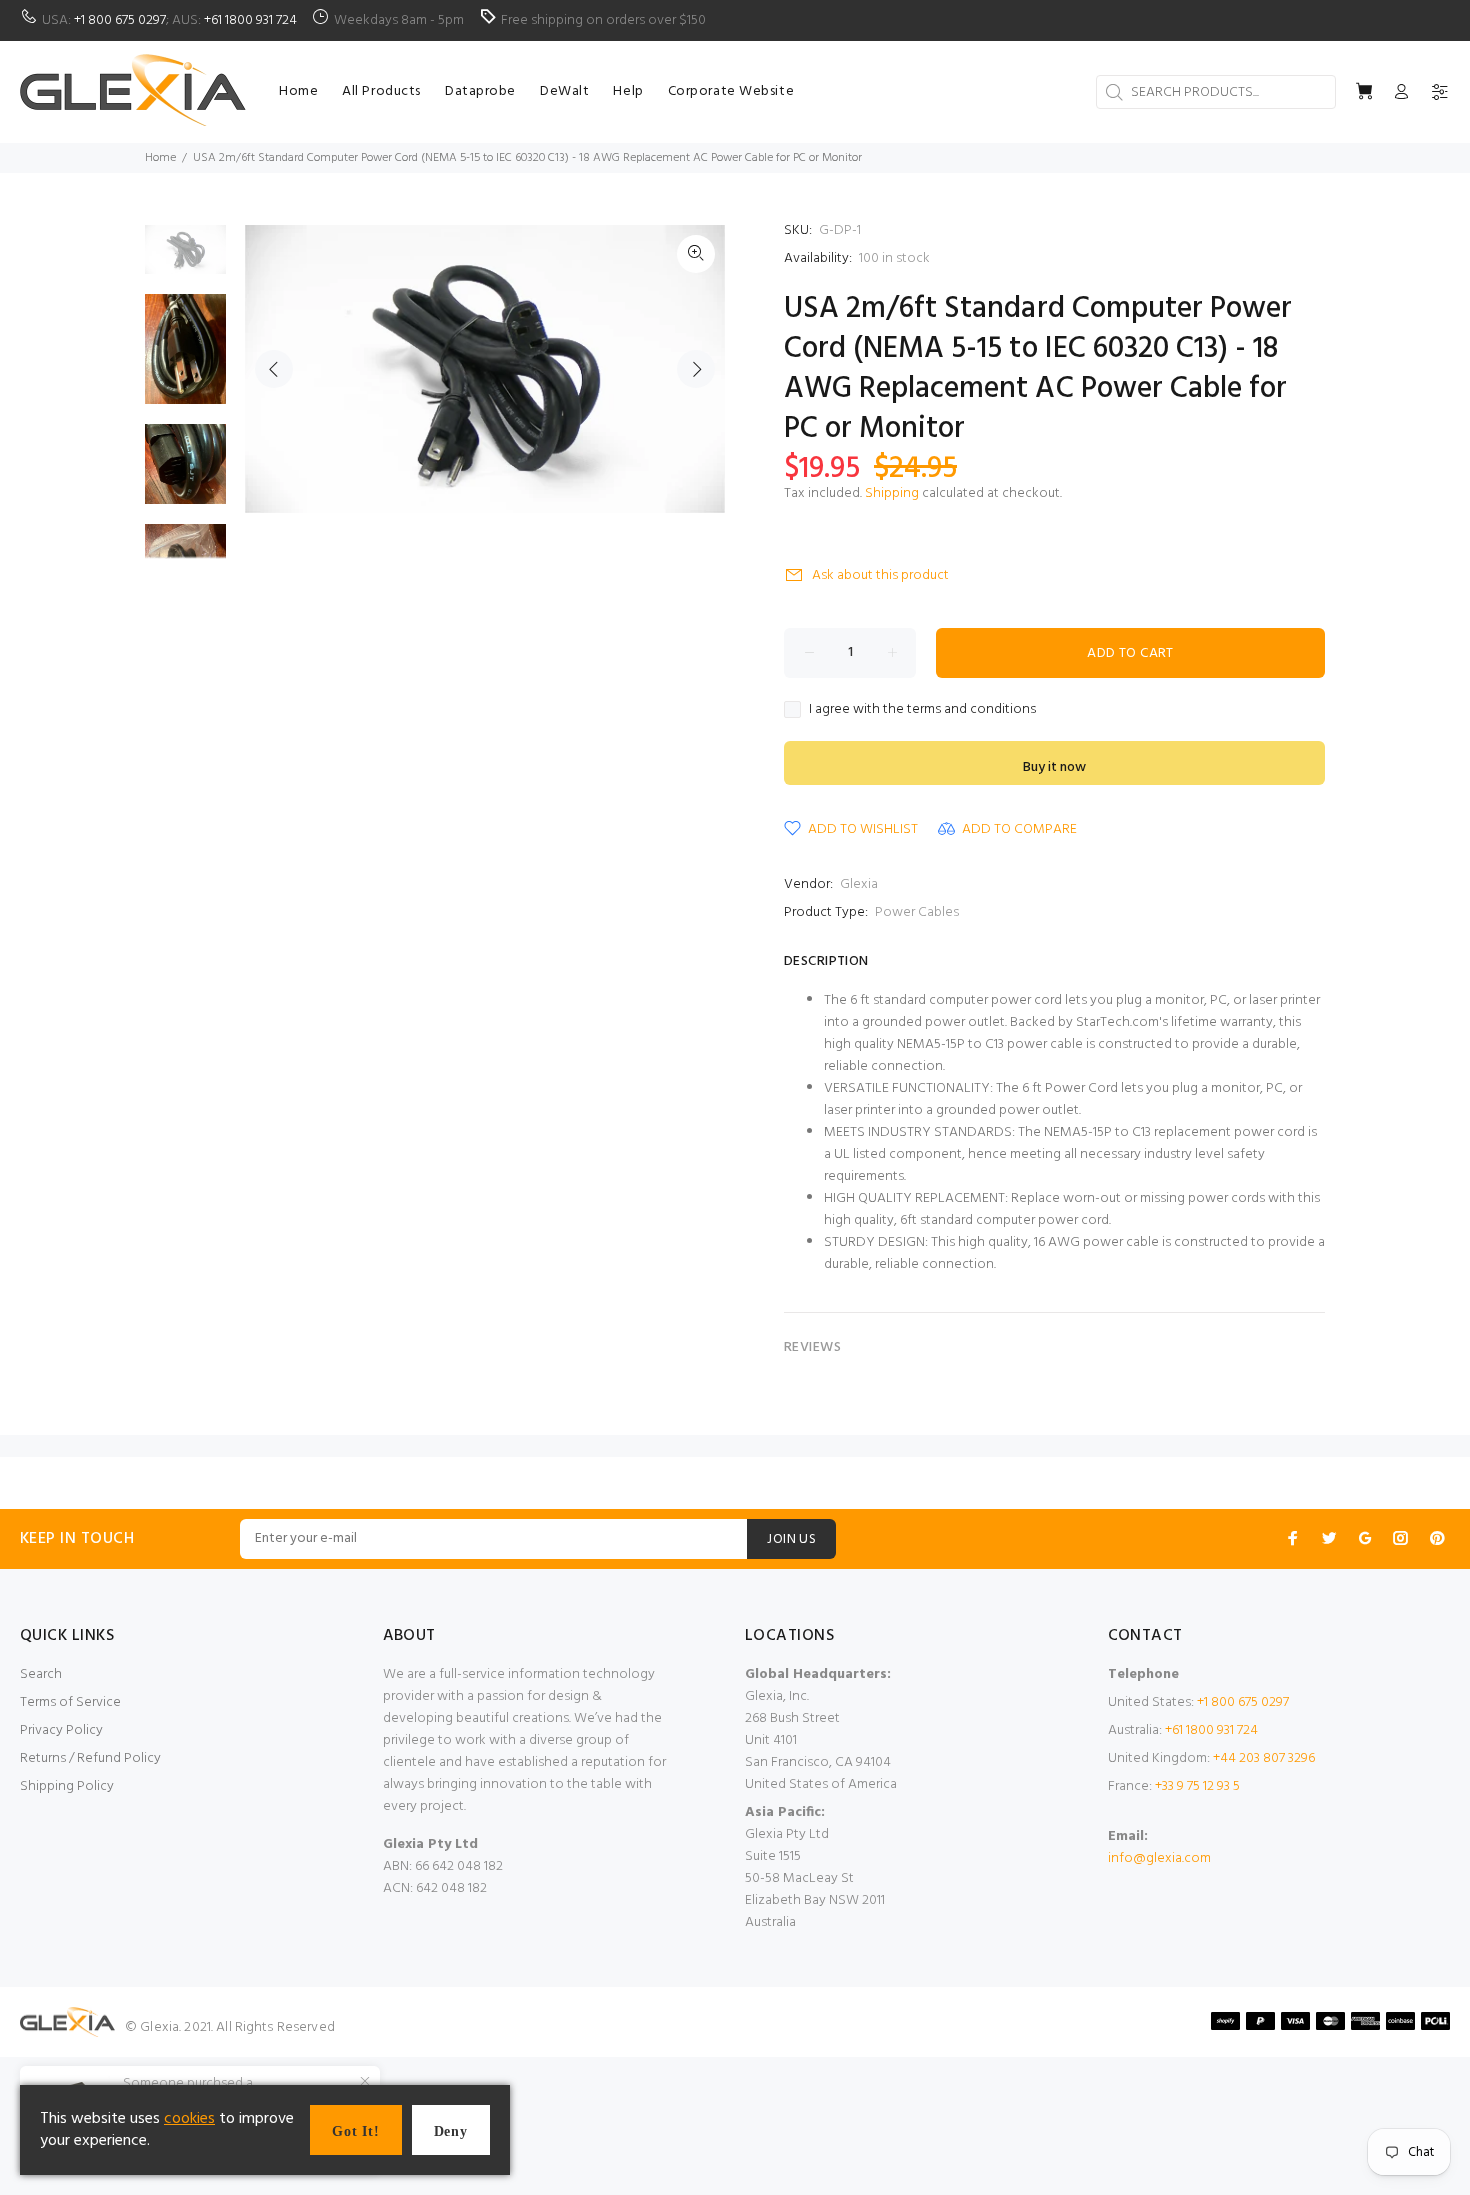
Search (41, 1674)
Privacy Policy (61, 1730)
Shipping (892, 493)
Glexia (859, 884)
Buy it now (1054, 767)
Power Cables (917, 912)
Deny (451, 2131)
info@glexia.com (1159, 1858)
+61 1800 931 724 (250, 20)
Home (160, 158)
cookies (189, 2119)
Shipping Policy (67, 1786)
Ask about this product (880, 575)
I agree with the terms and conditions (922, 710)
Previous (274, 369)
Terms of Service (70, 1702)
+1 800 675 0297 (120, 20)
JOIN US (791, 1539)
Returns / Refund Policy (90, 1758)
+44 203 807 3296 (1264, 1758)
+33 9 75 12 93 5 (1197, 1786)
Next (696, 369)
